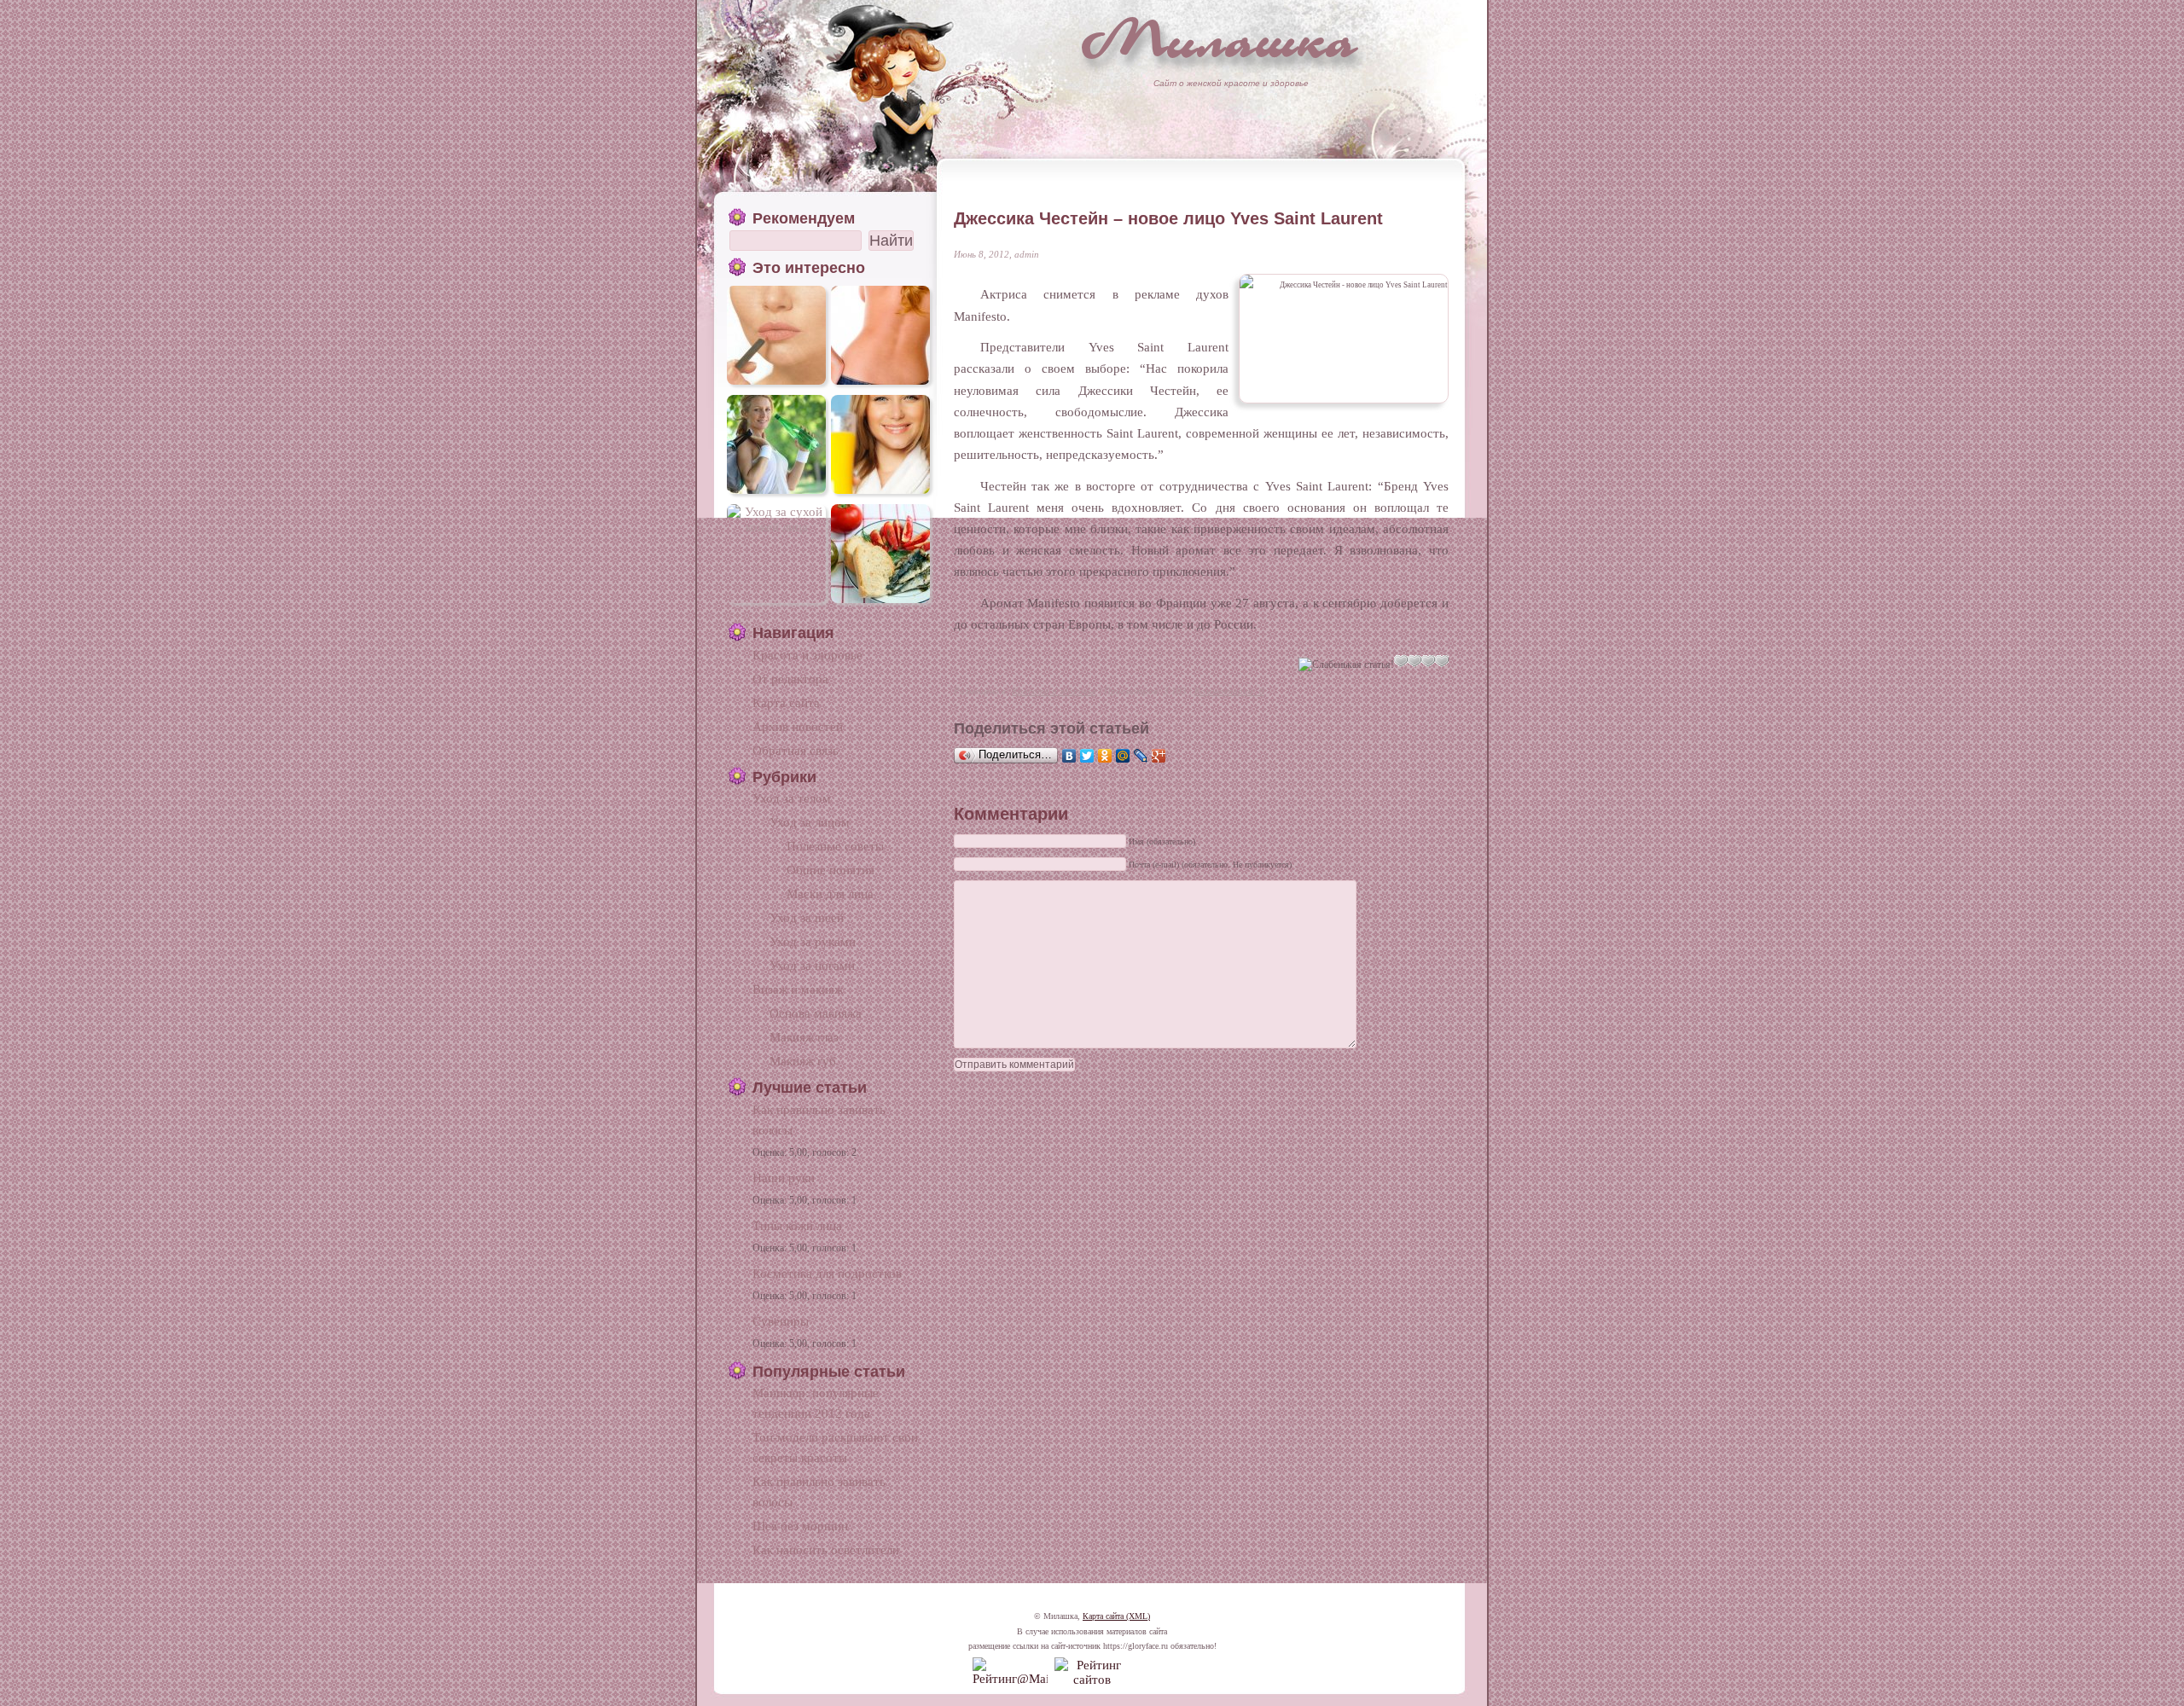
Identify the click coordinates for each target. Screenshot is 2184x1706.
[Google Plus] (1159, 756)
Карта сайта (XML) (1116, 1616)
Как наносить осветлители (826, 1549)
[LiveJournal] (1141, 756)
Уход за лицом (810, 822)
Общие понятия (831, 870)
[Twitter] (1087, 756)
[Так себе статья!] (1401, 661)
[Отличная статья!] (1442, 661)
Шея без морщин (800, 1526)
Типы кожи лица (797, 1225)
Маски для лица (830, 894)
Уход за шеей (807, 917)
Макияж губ (803, 1061)
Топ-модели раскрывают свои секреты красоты (835, 1447)
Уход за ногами (812, 965)
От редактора (790, 679)
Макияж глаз (804, 1037)
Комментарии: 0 (1229, 691)
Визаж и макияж (798, 989)
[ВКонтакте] (1069, 756)
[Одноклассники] (1105, 756)
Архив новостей (798, 726)
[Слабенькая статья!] (1346, 665)
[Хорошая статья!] (1428, 661)
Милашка (1220, 39)
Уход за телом (792, 798)
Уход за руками (813, 941)
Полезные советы (835, 846)
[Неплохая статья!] (1414, 661)
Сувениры (781, 1321)
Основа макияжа (816, 1013)
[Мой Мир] (1123, 756)
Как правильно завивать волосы (819, 1120)
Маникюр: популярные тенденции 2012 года (816, 1403)
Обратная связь (796, 750)
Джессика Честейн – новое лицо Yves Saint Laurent (1168, 218)
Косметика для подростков (827, 1273)
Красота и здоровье (1054, 691)
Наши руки (784, 1178)
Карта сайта (786, 702)
